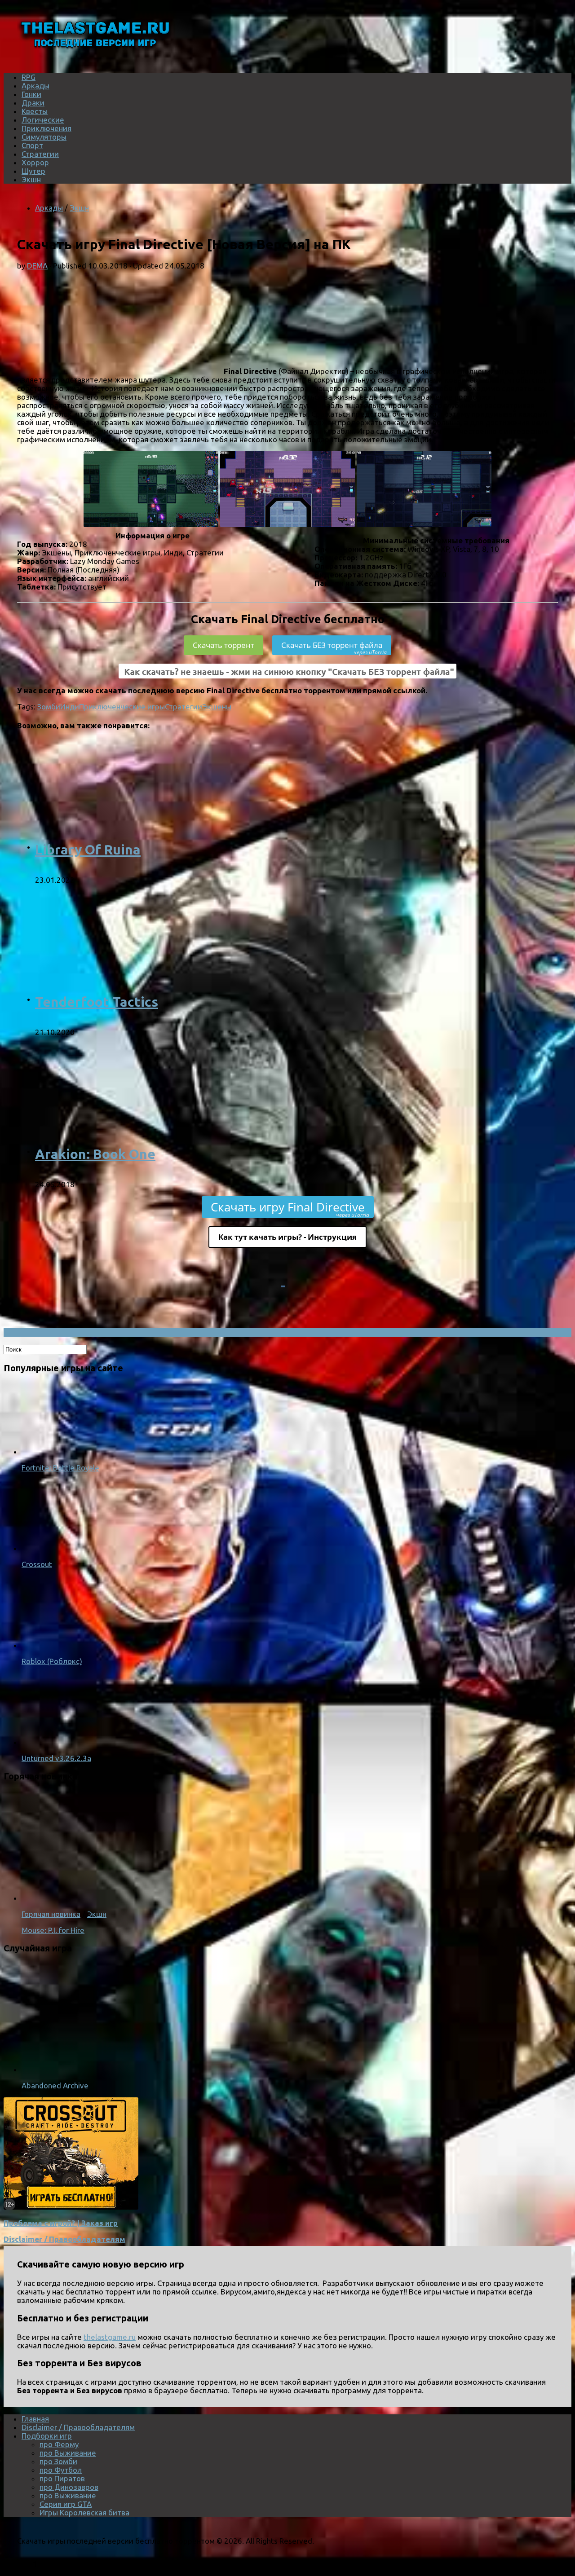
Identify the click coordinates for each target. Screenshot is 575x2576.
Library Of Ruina (88, 850)
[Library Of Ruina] (152, 847)
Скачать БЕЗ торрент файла (334, 647)
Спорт (32, 145)
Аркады (35, 86)
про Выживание (68, 2453)
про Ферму (59, 2444)
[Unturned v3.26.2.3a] (57, 1742)
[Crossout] (57, 1548)
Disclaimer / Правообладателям (64, 2239)
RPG (29, 77)
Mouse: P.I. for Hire (53, 1930)
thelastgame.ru (110, 2337)
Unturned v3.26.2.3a (56, 1758)
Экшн (31, 179)
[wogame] (71, 2207)
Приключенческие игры (122, 707)
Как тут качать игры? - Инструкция (287, 1237)
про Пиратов (62, 2478)
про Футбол (61, 2470)
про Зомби (58, 2461)
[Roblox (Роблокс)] (57, 1645)
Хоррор (35, 162)
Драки (33, 103)
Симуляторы (44, 137)
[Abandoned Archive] (138, 2069)
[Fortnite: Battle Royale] (57, 1451)
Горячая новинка (51, 1914)
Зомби (49, 707)
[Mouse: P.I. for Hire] (138, 1898)
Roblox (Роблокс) (52, 1661)
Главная (35, 2419)
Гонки (31, 94)
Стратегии (40, 154)
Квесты (35, 111)
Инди (70, 707)
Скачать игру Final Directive (290, 1208)
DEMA (37, 266)
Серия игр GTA (66, 2504)
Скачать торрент (223, 645)
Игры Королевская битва (84, 2512)
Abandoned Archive (55, 2085)
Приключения (46, 128)
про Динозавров (69, 2487)
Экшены (217, 707)
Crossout (37, 1564)
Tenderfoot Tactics (97, 1002)
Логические (43, 120)
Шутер (33, 171)
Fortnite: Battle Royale (60, 1468)
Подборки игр (47, 2436)
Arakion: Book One (95, 1154)
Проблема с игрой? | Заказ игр (61, 2223)
